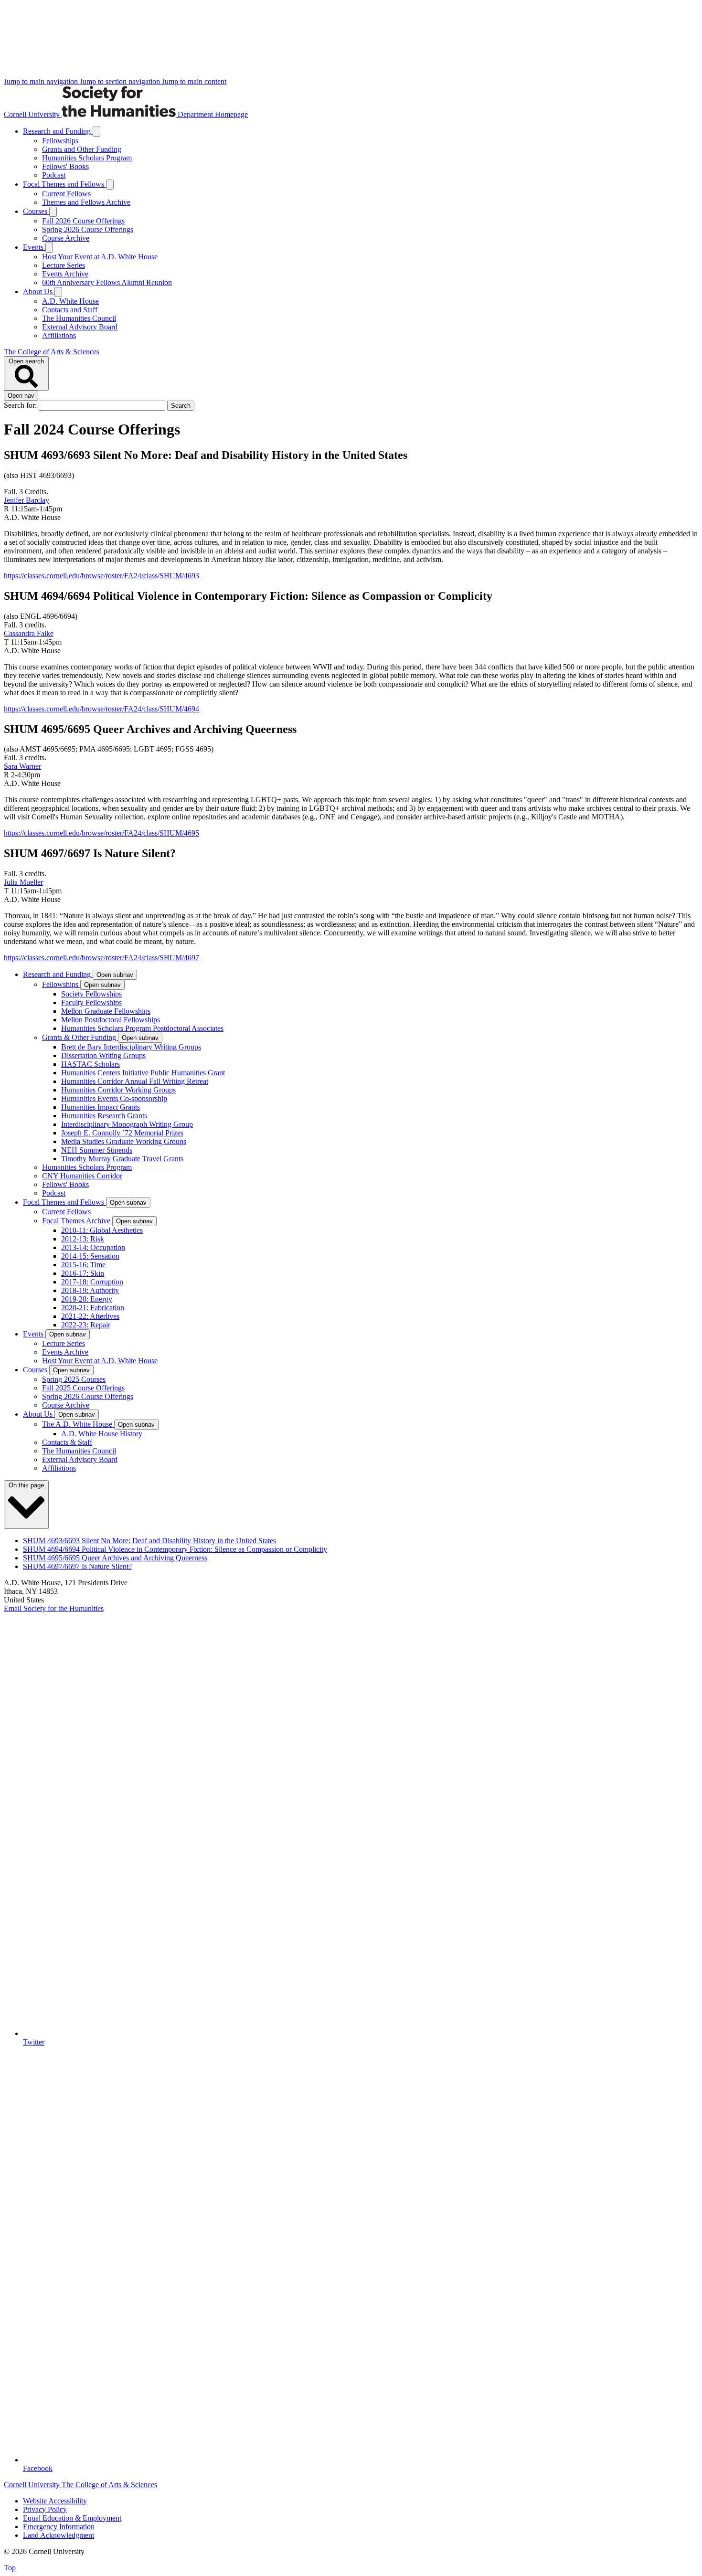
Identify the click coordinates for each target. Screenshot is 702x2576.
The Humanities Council (79, 318)
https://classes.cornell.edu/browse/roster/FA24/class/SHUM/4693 (101, 576)
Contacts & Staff (67, 1442)
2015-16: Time (83, 1265)
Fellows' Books (65, 166)
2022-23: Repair (86, 1325)
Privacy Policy (45, 2509)
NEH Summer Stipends (97, 1150)
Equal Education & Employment (72, 2518)
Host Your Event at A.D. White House (100, 257)
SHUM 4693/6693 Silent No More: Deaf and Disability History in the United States (149, 1541)
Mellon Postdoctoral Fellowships (111, 1020)
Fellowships (60, 141)
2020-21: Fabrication (93, 1308)
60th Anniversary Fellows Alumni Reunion (107, 282)
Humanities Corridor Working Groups (118, 1090)
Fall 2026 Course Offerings (83, 221)
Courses (36, 211)
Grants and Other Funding (82, 149)
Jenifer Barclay (27, 500)
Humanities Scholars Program (87, 158)
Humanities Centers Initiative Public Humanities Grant (143, 1073)
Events (34, 247)
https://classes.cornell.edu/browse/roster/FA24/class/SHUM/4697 (101, 958)
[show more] (96, 132)
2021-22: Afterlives (90, 1316)
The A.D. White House (78, 1424)
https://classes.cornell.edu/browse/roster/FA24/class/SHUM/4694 (101, 709)
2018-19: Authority (90, 1290)
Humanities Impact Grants (101, 1107)
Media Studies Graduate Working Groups (124, 1141)
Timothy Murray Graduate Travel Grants (122, 1159)
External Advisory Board (80, 327)
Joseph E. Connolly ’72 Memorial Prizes (122, 1133)
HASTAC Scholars (90, 1064)
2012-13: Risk (83, 1239)
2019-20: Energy (87, 1299)
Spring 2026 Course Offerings (88, 229)
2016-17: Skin (83, 1273)
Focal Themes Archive (77, 1221)
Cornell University (33, 114)
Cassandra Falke (29, 633)
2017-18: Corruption (92, 1282)
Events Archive (65, 274)
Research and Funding (58, 131)
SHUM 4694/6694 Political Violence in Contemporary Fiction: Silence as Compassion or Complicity (175, 1549)
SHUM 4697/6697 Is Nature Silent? (77, 1566)
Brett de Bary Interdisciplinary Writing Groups (131, 1047)
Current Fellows (66, 194)
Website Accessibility (55, 2501)
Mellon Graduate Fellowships (106, 1011)
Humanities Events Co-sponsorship (114, 1098)
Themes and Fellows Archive (86, 202)
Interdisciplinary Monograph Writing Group (127, 1124)
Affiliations (59, 335)
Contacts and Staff (70, 310)
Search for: (21, 405)
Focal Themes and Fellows (64, 184)
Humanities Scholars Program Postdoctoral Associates (142, 1028)
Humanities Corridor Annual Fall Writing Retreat (135, 1081)
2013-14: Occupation (93, 1247)
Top (10, 2568)
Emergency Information (59, 2527)
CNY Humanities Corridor (82, 1176)
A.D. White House (70, 301)
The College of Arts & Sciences (52, 352)
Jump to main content (194, 81)
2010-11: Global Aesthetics (102, 1230)
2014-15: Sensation (90, 1256)
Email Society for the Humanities (54, 1608)
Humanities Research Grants (104, 1116)
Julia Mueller (23, 882)
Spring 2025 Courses (74, 1379)
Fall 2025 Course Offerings (83, 1388)
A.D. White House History (102, 1434)
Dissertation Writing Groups (103, 1055)
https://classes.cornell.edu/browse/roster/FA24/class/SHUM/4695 (101, 833)
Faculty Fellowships (91, 1002)
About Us (39, 292)
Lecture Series (64, 265)
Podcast (54, 175)
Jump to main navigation (42, 81)
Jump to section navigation (121, 81)
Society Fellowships (91, 994)
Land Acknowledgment (58, 2535)
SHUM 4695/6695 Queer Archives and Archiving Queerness (115, 1558)
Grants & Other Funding (80, 1037)
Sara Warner (22, 766)
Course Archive (66, 238)
